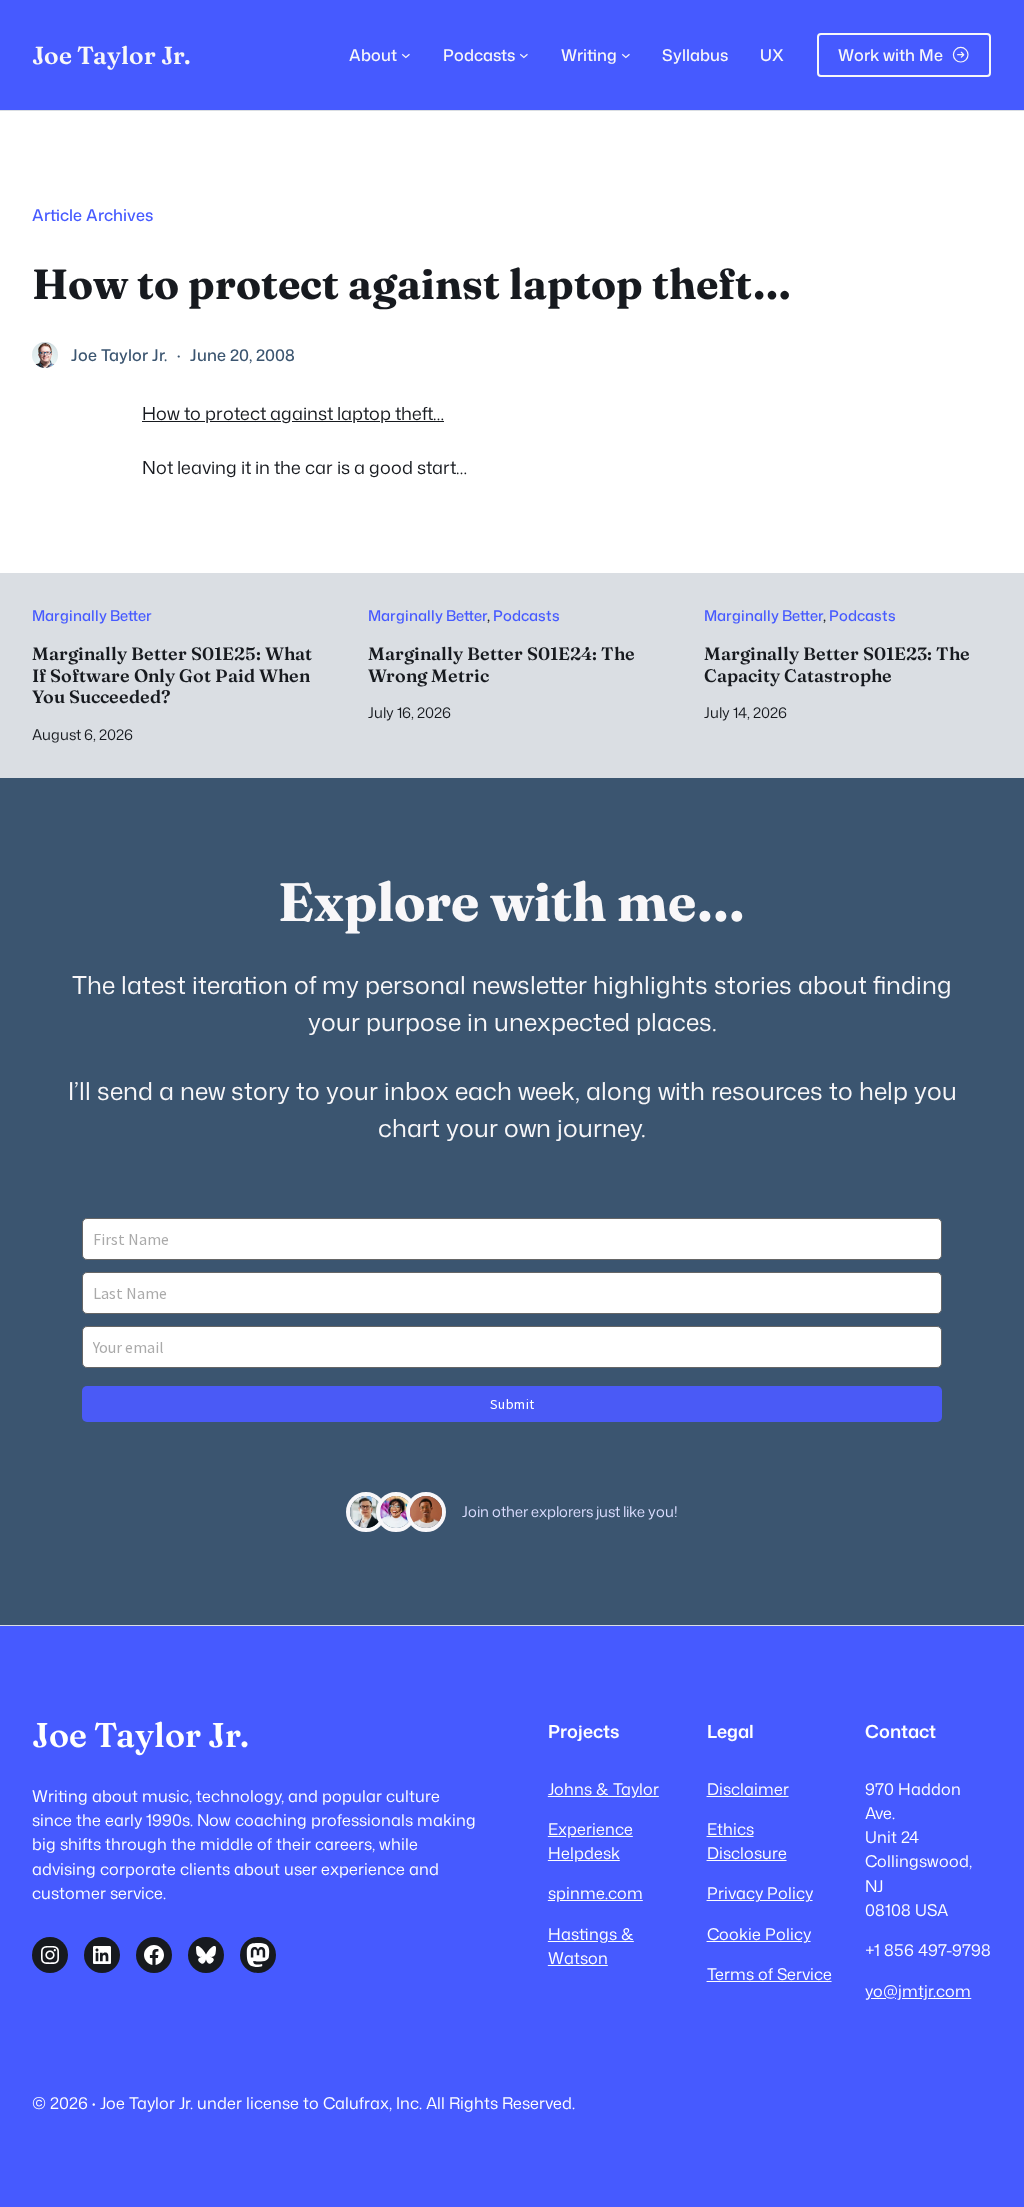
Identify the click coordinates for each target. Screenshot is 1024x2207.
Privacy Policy (760, 1892)
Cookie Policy (759, 1933)
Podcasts (526, 615)
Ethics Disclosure (747, 1840)
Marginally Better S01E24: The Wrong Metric (501, 664)
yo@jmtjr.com (918, 1990)
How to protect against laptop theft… (293, 413)
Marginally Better (92, 615)
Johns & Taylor (603, 1788)
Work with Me (890, 54)
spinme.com (595, 1892)
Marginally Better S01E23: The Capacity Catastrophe (837, 664)
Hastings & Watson (591, 1945)
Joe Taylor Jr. (111, 55)
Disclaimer (748, 1788)
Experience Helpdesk (590, 1840)
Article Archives (92, 214)
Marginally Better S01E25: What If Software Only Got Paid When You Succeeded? (172, 675)
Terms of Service (769, 1973)
